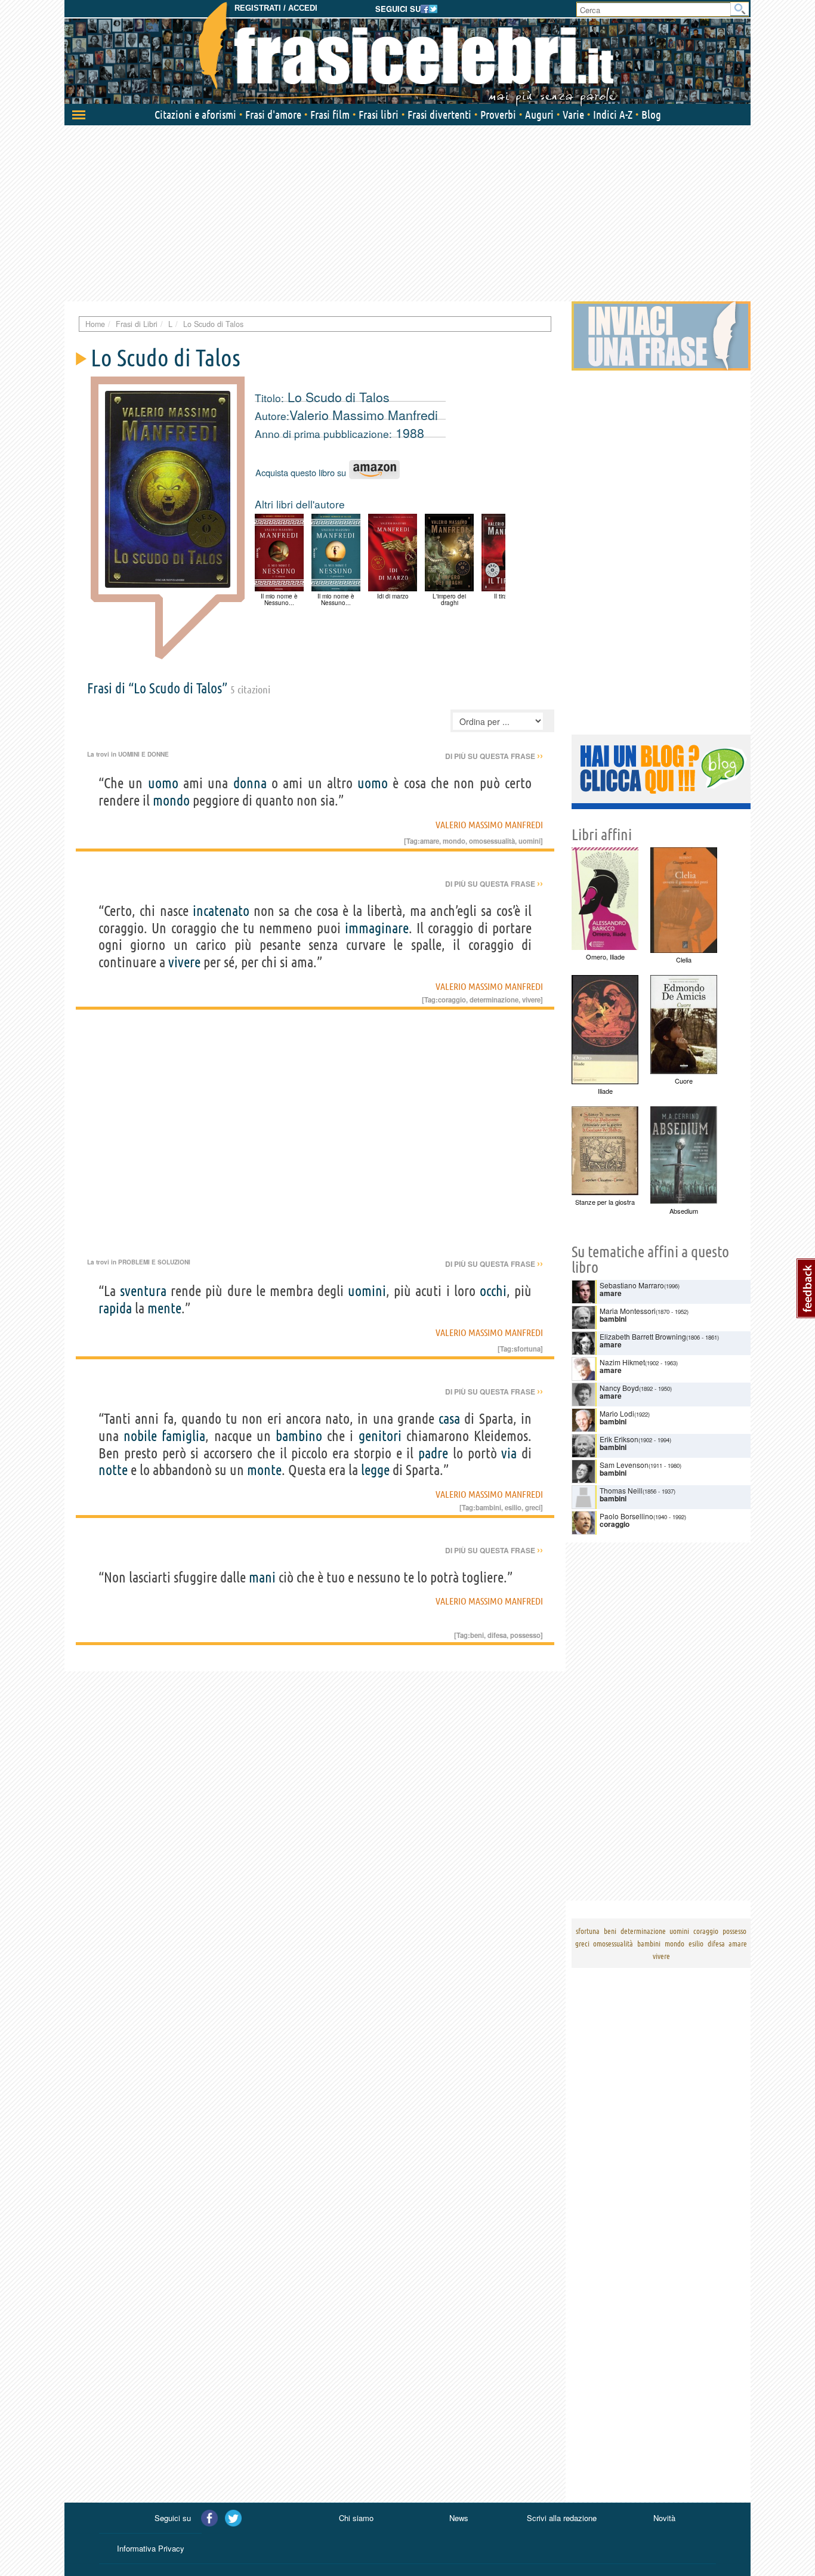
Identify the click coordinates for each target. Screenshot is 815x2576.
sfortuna (527, 1349)
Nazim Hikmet (622, 1362)
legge (375, 1470)
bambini (488, 1507)
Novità (664, 2518)
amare (430, 841)
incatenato (221, 911)
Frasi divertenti (439, 115)
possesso (525, 1635)
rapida (115, 1308)
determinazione (494, 999)
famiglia (183, 1436)
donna (250, 783)
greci (533, 1507)
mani (262, 1577)
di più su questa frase (494, 756)
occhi (493, 1291)
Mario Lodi (617, 1413)
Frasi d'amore (273, 115)
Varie (573, 115)
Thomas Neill (621, 1490)
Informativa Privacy (151, 2548)
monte (264, 1470)
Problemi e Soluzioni (154, 1262)
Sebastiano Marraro (632, 1285)
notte (113, 1470)
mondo (171, 800)
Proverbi (498, 115)
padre (433, 1453)
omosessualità (492, 841)
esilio (513, 1507)
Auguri (539, 115)
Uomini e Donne (143, 754)
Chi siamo (356, 2518)
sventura (143, 1291)
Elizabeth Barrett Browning (643, 1336)
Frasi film (330, 115)
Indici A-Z (613, 115)
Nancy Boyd (619, 1388)
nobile (140, 1436)
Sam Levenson (624, 1465)
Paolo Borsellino (626, 1516)
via (509, 1453)
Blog (651, 115)
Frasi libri (379, 115)
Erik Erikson (619, 1439)
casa (449, 1419)
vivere (184, 962)
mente (164, 1308)
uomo (163, 783)
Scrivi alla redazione (562, 2518)
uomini (530, 841)
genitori (380, 1436)
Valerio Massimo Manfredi (364, 415)
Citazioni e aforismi (195, 115)
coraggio (452, 999)
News (459, 2518)
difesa (497, 1635)
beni (477, 1635)
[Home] (407, 54)
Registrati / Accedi (276, 8)
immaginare (377, 928)
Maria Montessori (628, 1311)
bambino (299, 1436)
